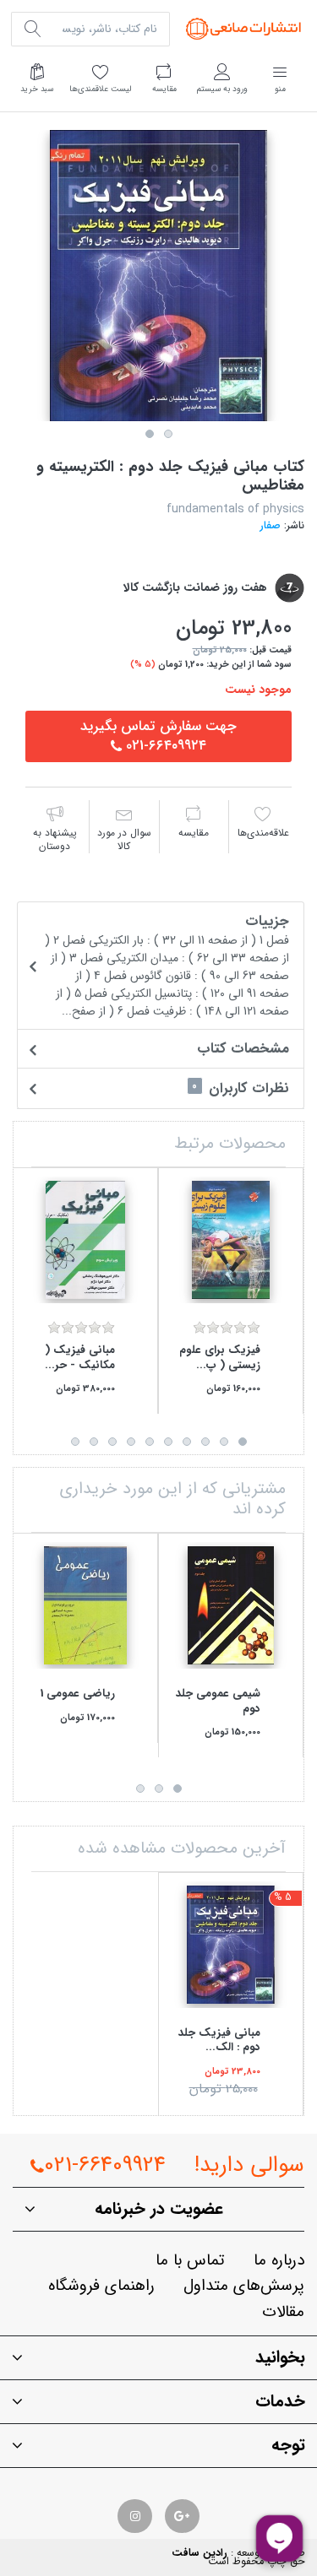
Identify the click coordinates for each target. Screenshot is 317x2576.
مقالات (283, 2312)
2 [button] (168, 434)
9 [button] (94, 1442)
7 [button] (131, 1442)
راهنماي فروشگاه (101, 2286)
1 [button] (150, 434)
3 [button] (205, 1442)
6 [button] (150, 1442)
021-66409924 (105, 2165)
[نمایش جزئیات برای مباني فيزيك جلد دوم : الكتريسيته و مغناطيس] (231, 1945)
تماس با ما (190, 2261)
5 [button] (168, 1442)
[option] (158, 276)
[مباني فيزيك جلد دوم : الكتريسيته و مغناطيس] (158, 276)
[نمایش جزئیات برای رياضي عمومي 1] (85, 1605)
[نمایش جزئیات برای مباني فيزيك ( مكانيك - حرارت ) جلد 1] (85, 1240)
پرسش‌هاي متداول (244, 2286)
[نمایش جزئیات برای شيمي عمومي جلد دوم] (231, 1605)
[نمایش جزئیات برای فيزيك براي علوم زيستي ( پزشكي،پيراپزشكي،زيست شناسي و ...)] (231, 1240)
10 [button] (75, 1442)
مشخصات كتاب (243, 1049)
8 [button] (112, 1442)
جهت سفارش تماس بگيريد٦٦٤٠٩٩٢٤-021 (158, 736)
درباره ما (279, 2261)
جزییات (167, 965)
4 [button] (187, 1442)
